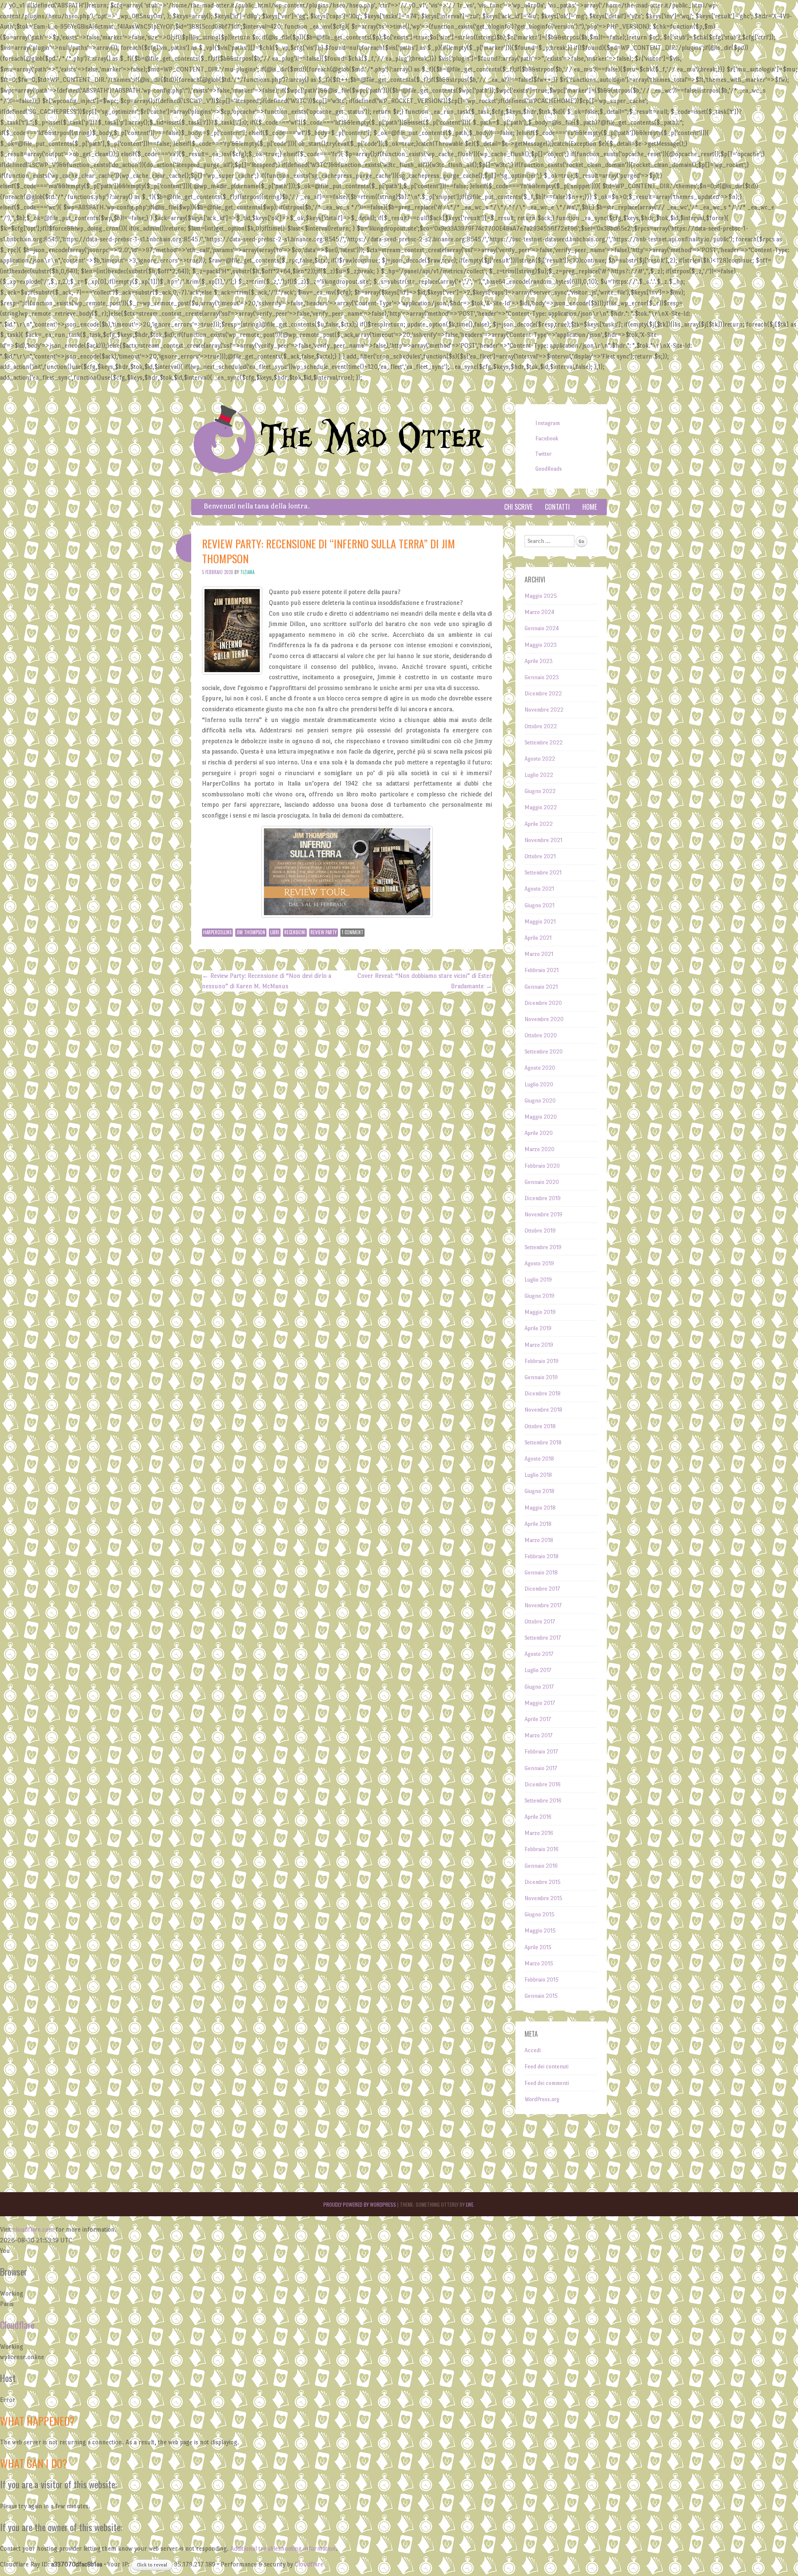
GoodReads (549, 469)
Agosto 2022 (540, 759)
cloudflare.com (33, 2229)
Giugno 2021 (539, 905)
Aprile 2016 (538, 1817)
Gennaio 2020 (542, 1182)
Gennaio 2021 (541, 987)
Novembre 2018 (543, 1410)
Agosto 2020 (540, 1068)
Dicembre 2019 (543, 1198)
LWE (470, 2204)
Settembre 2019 (543, 1247)
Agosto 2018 (539, 1459)
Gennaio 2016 (541, 1866)
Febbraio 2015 (542, 1980)
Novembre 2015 (543, 1898)
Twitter (543, 454)
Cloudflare (17, 2325)
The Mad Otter (372, 438)
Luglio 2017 (538, 1670)
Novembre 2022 (544, 710)
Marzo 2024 (539, 612)
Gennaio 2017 (541, 1768)
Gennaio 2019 (541, 1377)
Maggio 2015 (540, 1931)
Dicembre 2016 (543, 1784)
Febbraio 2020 (542, 1166)
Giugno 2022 (540, 791)
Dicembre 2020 (543, 1003)
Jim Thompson (251, 932)
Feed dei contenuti (547, 2066)
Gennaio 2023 (542, 677)
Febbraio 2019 (542, 1361)
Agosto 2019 (539, 1263)
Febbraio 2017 (541, 1752)
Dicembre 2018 (543, 1394)
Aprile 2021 (538, 938)
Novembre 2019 (543, 1214)
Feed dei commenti (547, 2083)
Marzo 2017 (538, 1735)
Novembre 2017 (543, 1605)
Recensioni (295, 932)
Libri (275, 932)
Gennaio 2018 (541, 1573)
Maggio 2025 (541, 596)
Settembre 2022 (544, 743)
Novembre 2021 (543, 840)
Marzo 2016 (539, 1833)
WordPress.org (542, 2099)
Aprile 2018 (538, 1524)
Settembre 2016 (543, 1801)
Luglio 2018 (538, 1475)
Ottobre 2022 (541, 726)
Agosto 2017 (539, 1654)
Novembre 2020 (544, 1019)
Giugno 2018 (539, 1491)
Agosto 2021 (539, 889)
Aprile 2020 (539, 1133)
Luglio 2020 (539, 1084)
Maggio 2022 (541, 807)
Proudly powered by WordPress (360, 2204)
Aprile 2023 (539, 661)
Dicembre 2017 (542, 1589)
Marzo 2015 (539, 1963)
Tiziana (247, 572)
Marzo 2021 (539, 954)
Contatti (557, 507)
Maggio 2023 (541, 645)
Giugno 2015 (539, 1914)
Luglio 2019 (538, 1280)
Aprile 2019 (538, 1328)
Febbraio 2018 (542, 1556)
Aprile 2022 (539, 824)
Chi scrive (518, 507)
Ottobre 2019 (540, 1231)
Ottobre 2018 (540, 1426)
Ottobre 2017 (540, 1622)
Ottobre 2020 (541, 1035)
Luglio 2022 (539, 775)
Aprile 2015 (538, 1947)
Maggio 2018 (540, 1508)
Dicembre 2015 (543, 1882)
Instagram (548, 423)
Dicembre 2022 (543, 694)
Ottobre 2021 (540, 856)
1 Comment (352, 932)
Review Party (324, 932)
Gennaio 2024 (542, 628)
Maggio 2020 (541, 1117)
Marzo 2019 (539, 1345)
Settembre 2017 (543, 1638)
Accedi (533, 2050)
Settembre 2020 (544, 1052)
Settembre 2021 (543, 873)
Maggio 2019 (540, 1312)
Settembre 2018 (543, 1443)
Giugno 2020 (540, 1101)
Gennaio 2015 (541, 1996)
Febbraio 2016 (542, 1849)
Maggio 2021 (540, 922)
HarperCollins (217, 932)
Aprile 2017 (538, 1719)
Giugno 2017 (539, 1687)
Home (590, 507)
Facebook (547, 438)
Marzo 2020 (539, 1149)
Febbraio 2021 (542, 970)
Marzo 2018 (539, 1540)
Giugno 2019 (539, 1296)
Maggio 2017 (540, 1703)
